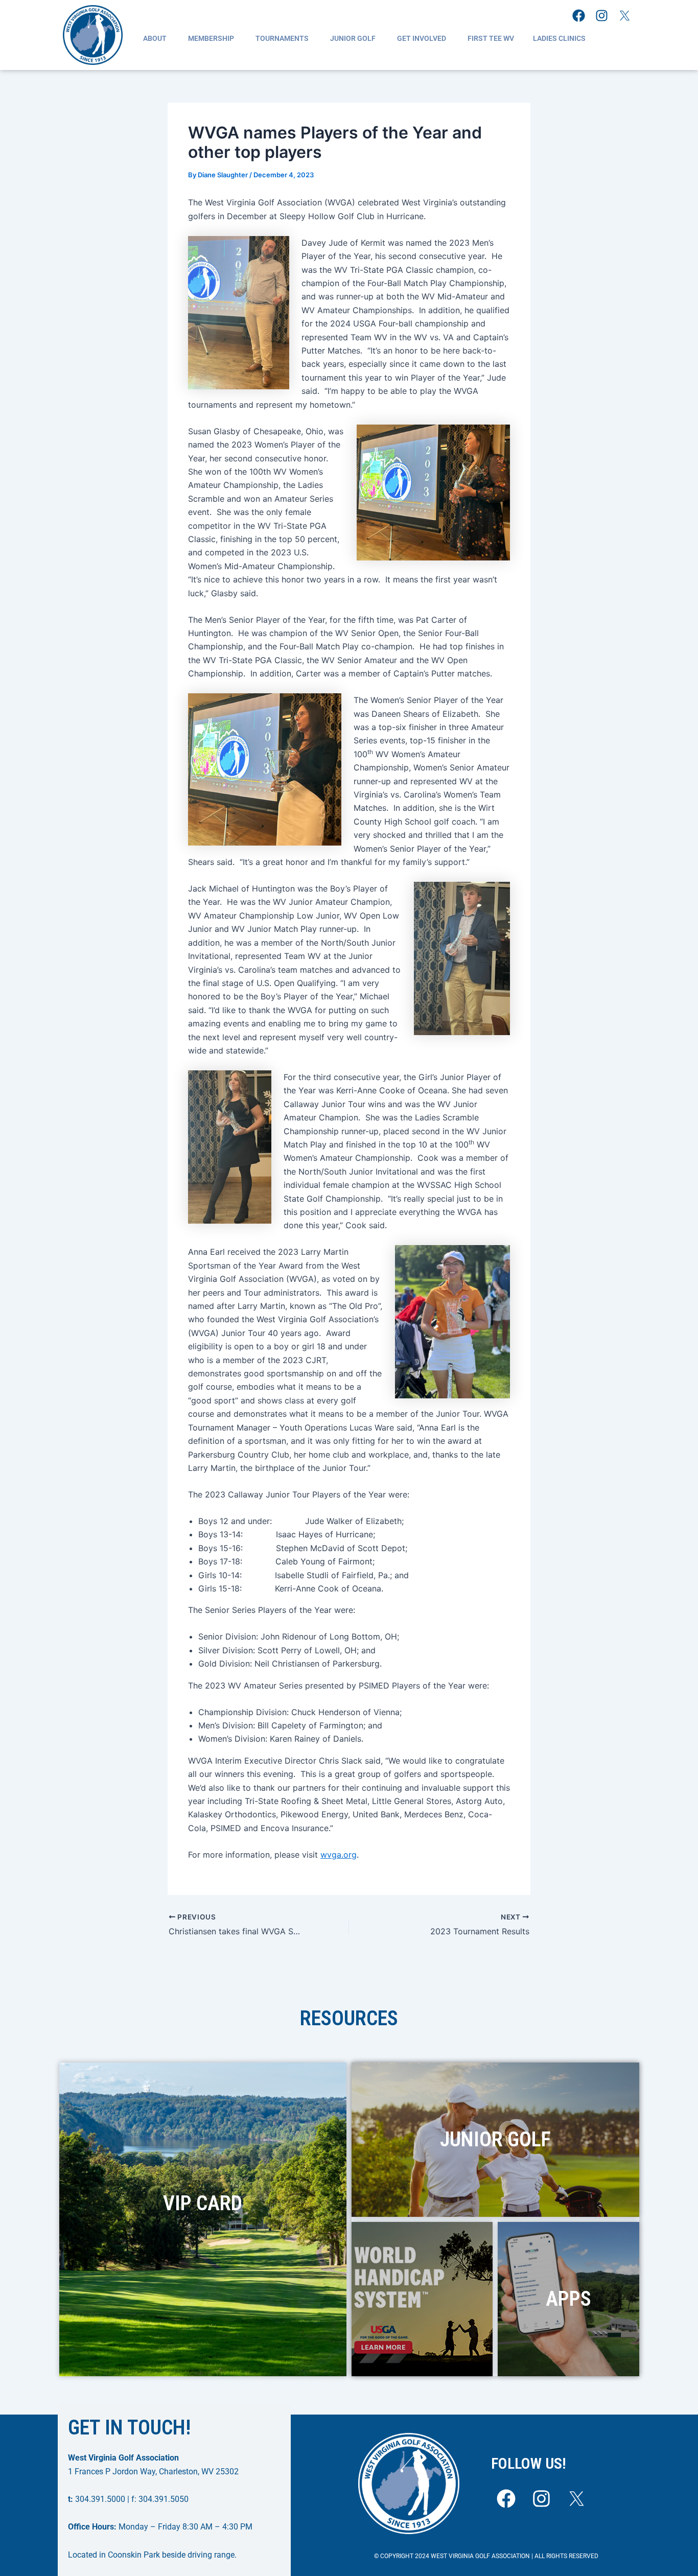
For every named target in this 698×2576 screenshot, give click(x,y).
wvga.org (339, 1855)
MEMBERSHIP (211, 38)
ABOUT (155, 38)
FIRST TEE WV (491, 38)
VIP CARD (203, 2203)
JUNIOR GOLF (353, 38)
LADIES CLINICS (559, 38)
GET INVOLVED (422, 38)
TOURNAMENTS (282, 38)
